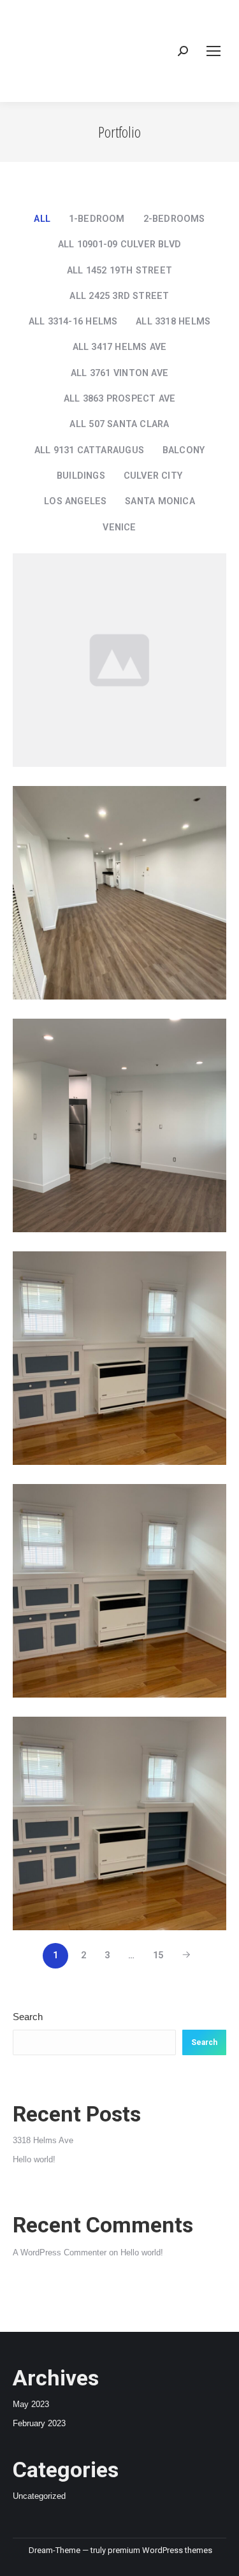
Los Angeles (75, 501)
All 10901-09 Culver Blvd (119, 244)
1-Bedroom (97, 219)
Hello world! (34, 2159)
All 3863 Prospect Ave (120, 399)
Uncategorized (39, 2496)
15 (158, 1955)
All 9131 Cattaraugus (89, 450)
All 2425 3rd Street (119, 296)
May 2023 (31, 2404)
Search (28, 2017)
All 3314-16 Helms (73, 322)
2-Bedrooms (174, 219)
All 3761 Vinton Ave (119, 373)
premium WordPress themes (160, 2550)
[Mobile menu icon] (214, 51)
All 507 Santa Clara (119, 424)
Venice (119, 528)
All (42, 219)
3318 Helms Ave (43, 2140)
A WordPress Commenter (60, 2252)
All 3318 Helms (173, 322)
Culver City (153, 476)
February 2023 (39, 2423)
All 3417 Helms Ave (120, 347)
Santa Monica (160, 501)
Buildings (81, 476)
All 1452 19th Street (119, 271)
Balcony (184, 450)
